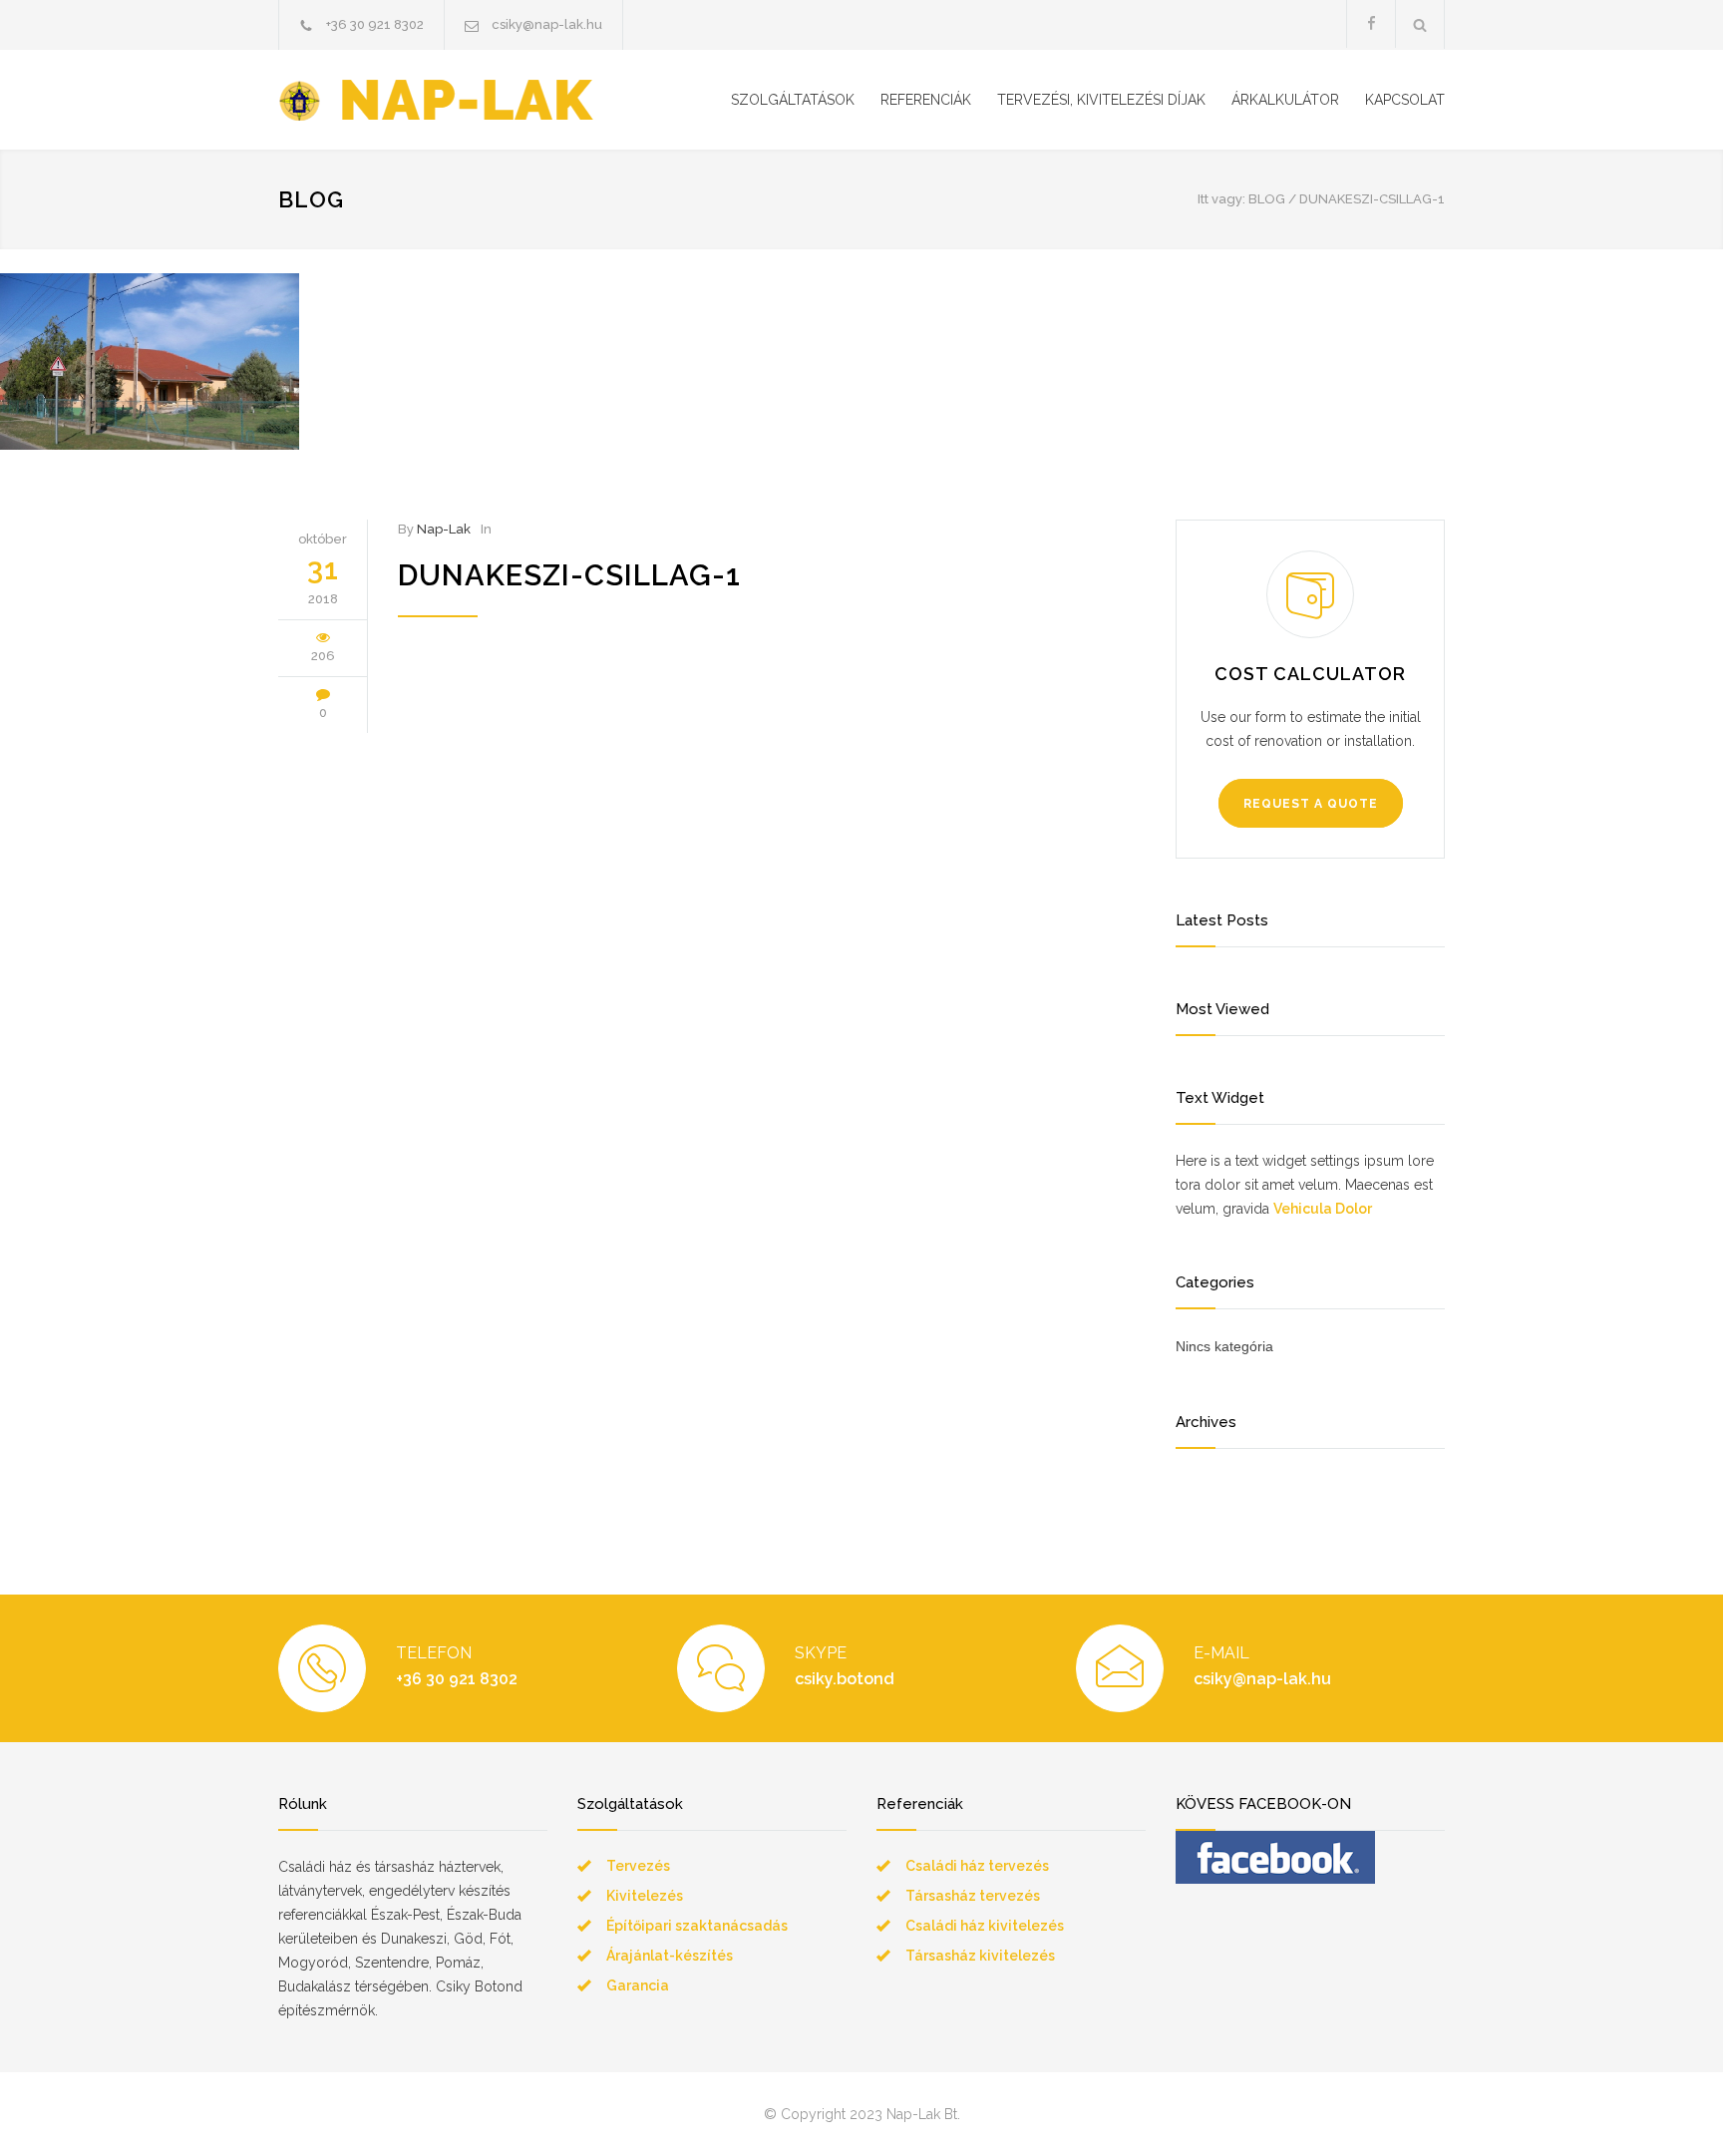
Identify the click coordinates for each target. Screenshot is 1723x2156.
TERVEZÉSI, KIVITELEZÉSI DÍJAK (1101, 100)
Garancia (638, 1985)
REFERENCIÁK (926, 100)
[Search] (1420, 24)
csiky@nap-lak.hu (547, 24)
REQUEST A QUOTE (1311, 804)
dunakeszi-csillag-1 (569, 575)
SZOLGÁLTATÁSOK (793, 100)
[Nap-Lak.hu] (463, 100)
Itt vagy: (1221, 199)
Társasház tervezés (973, 1896)
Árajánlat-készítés (670, 1956)
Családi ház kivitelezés (985, 1926)
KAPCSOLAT (1405, 100)
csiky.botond (845, 1679)
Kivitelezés (645, 1896)
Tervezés (638, 1866)
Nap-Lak (444, 529)
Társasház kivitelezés (980, 1956)
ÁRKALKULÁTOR (1285, 100)
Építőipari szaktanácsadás (697, 1926)
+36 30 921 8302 (375, 24)
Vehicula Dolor (1323, 1209)
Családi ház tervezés (977, 1866)
